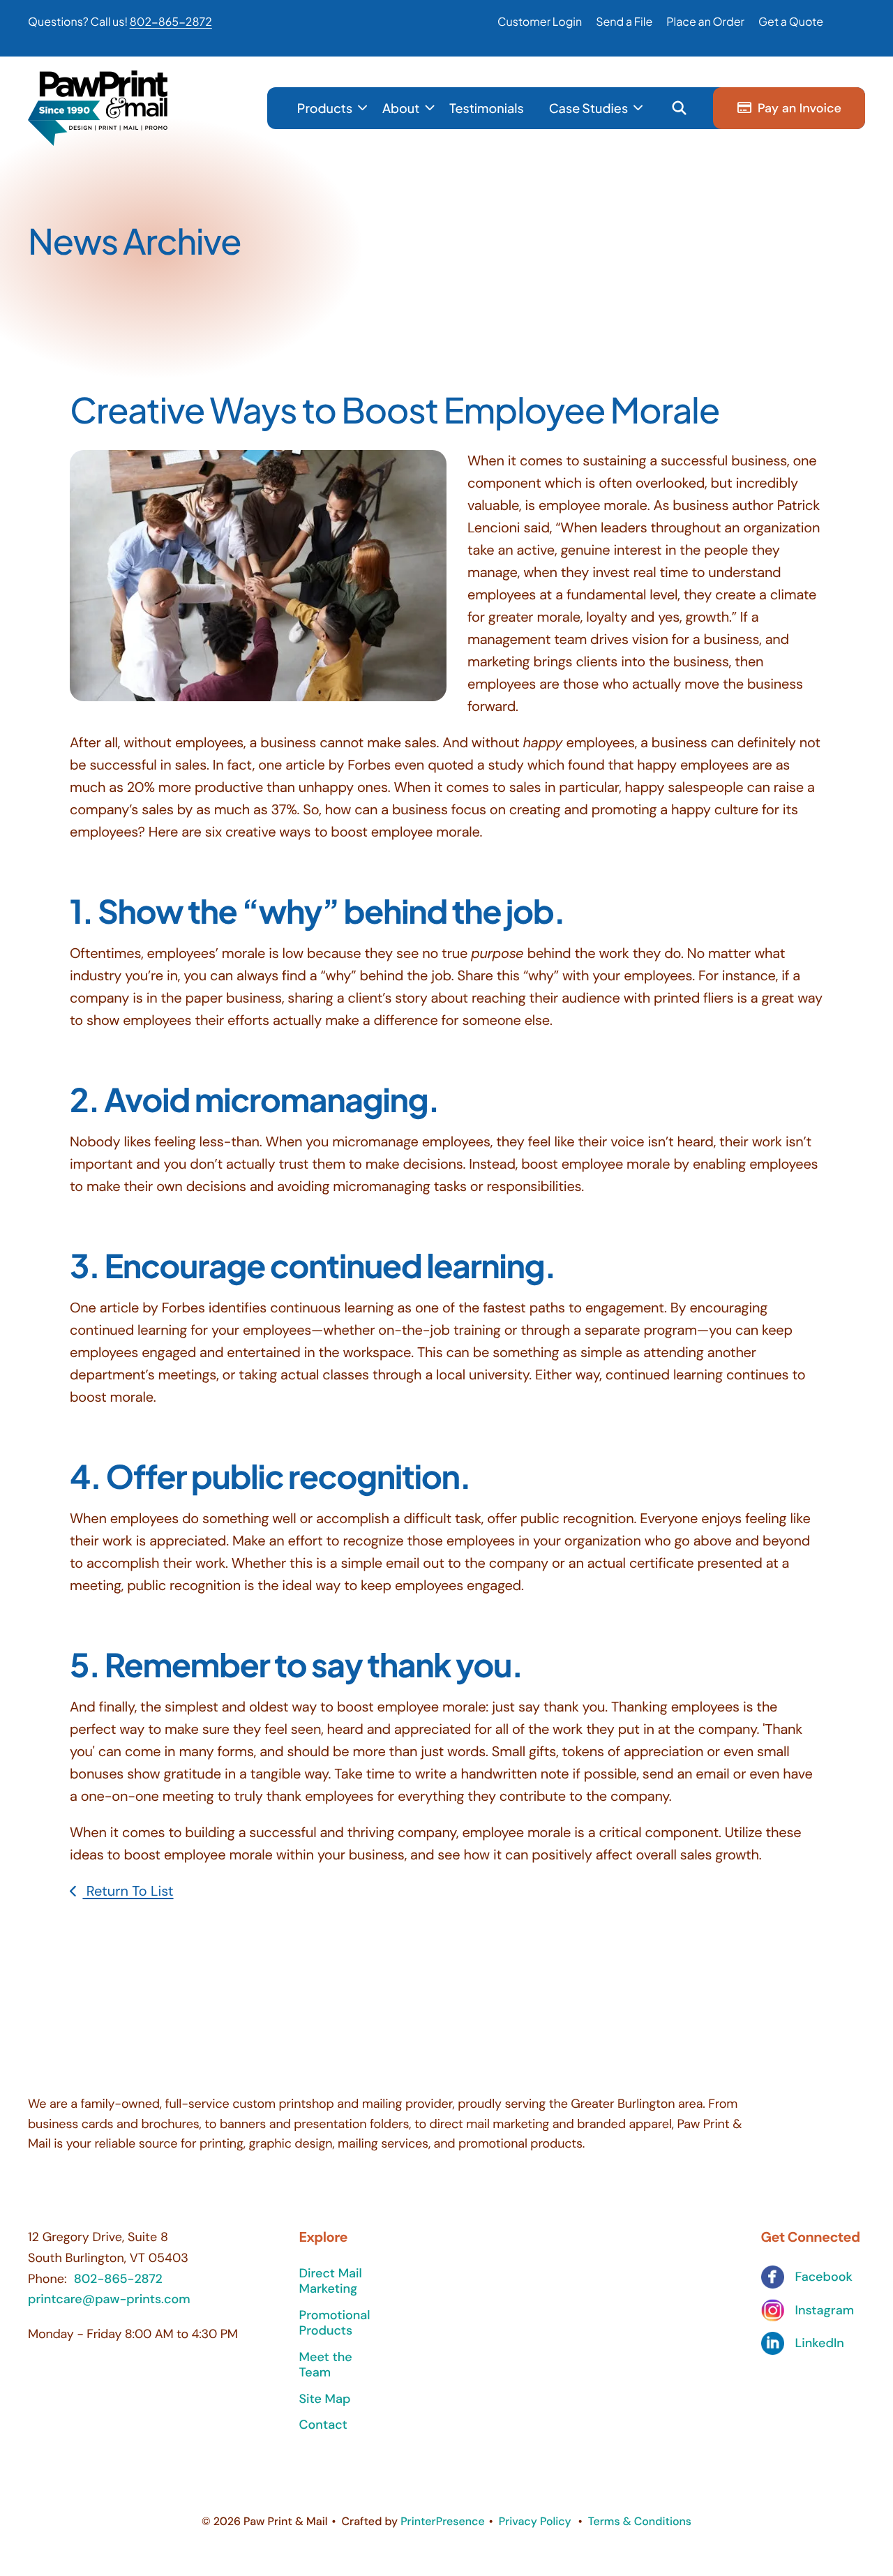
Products (325, 108)
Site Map (325, 2399)
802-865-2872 (171, 21)
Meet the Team (326, 2365)
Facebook (824, 2277)
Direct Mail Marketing (331, 2281)
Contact (323, 2425)
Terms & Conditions (640, 2521)
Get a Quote (791, 21)
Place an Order (705, 21)
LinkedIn (820, 2343)
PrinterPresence (443, 2521)
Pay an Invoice (800, 108)
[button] (679, 108)
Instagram (825, 2311)
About (401, 108)
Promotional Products (335, 2323)
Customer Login (540, 21)
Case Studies (588, 108)
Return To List (128, 1892)
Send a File (624, 21)
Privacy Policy (535, 2521)
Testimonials (487, 108)
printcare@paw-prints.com (109, 2299)
